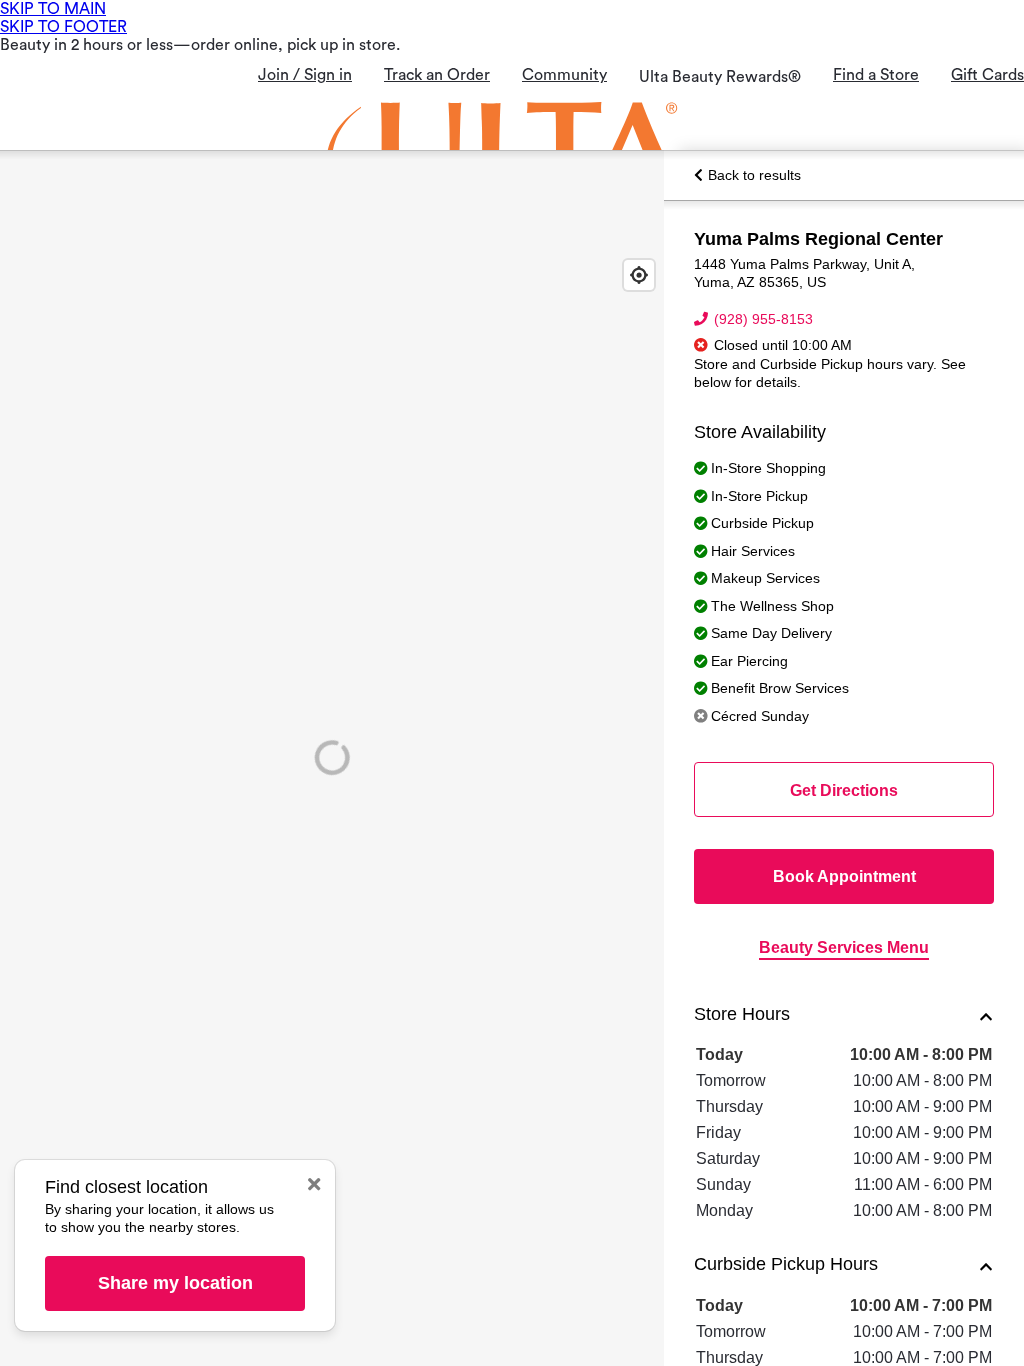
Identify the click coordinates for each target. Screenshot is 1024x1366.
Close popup (314, 1184)
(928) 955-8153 (763, 319)
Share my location (175, 1283)
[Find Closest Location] (639, 275)
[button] (844, 1016)
